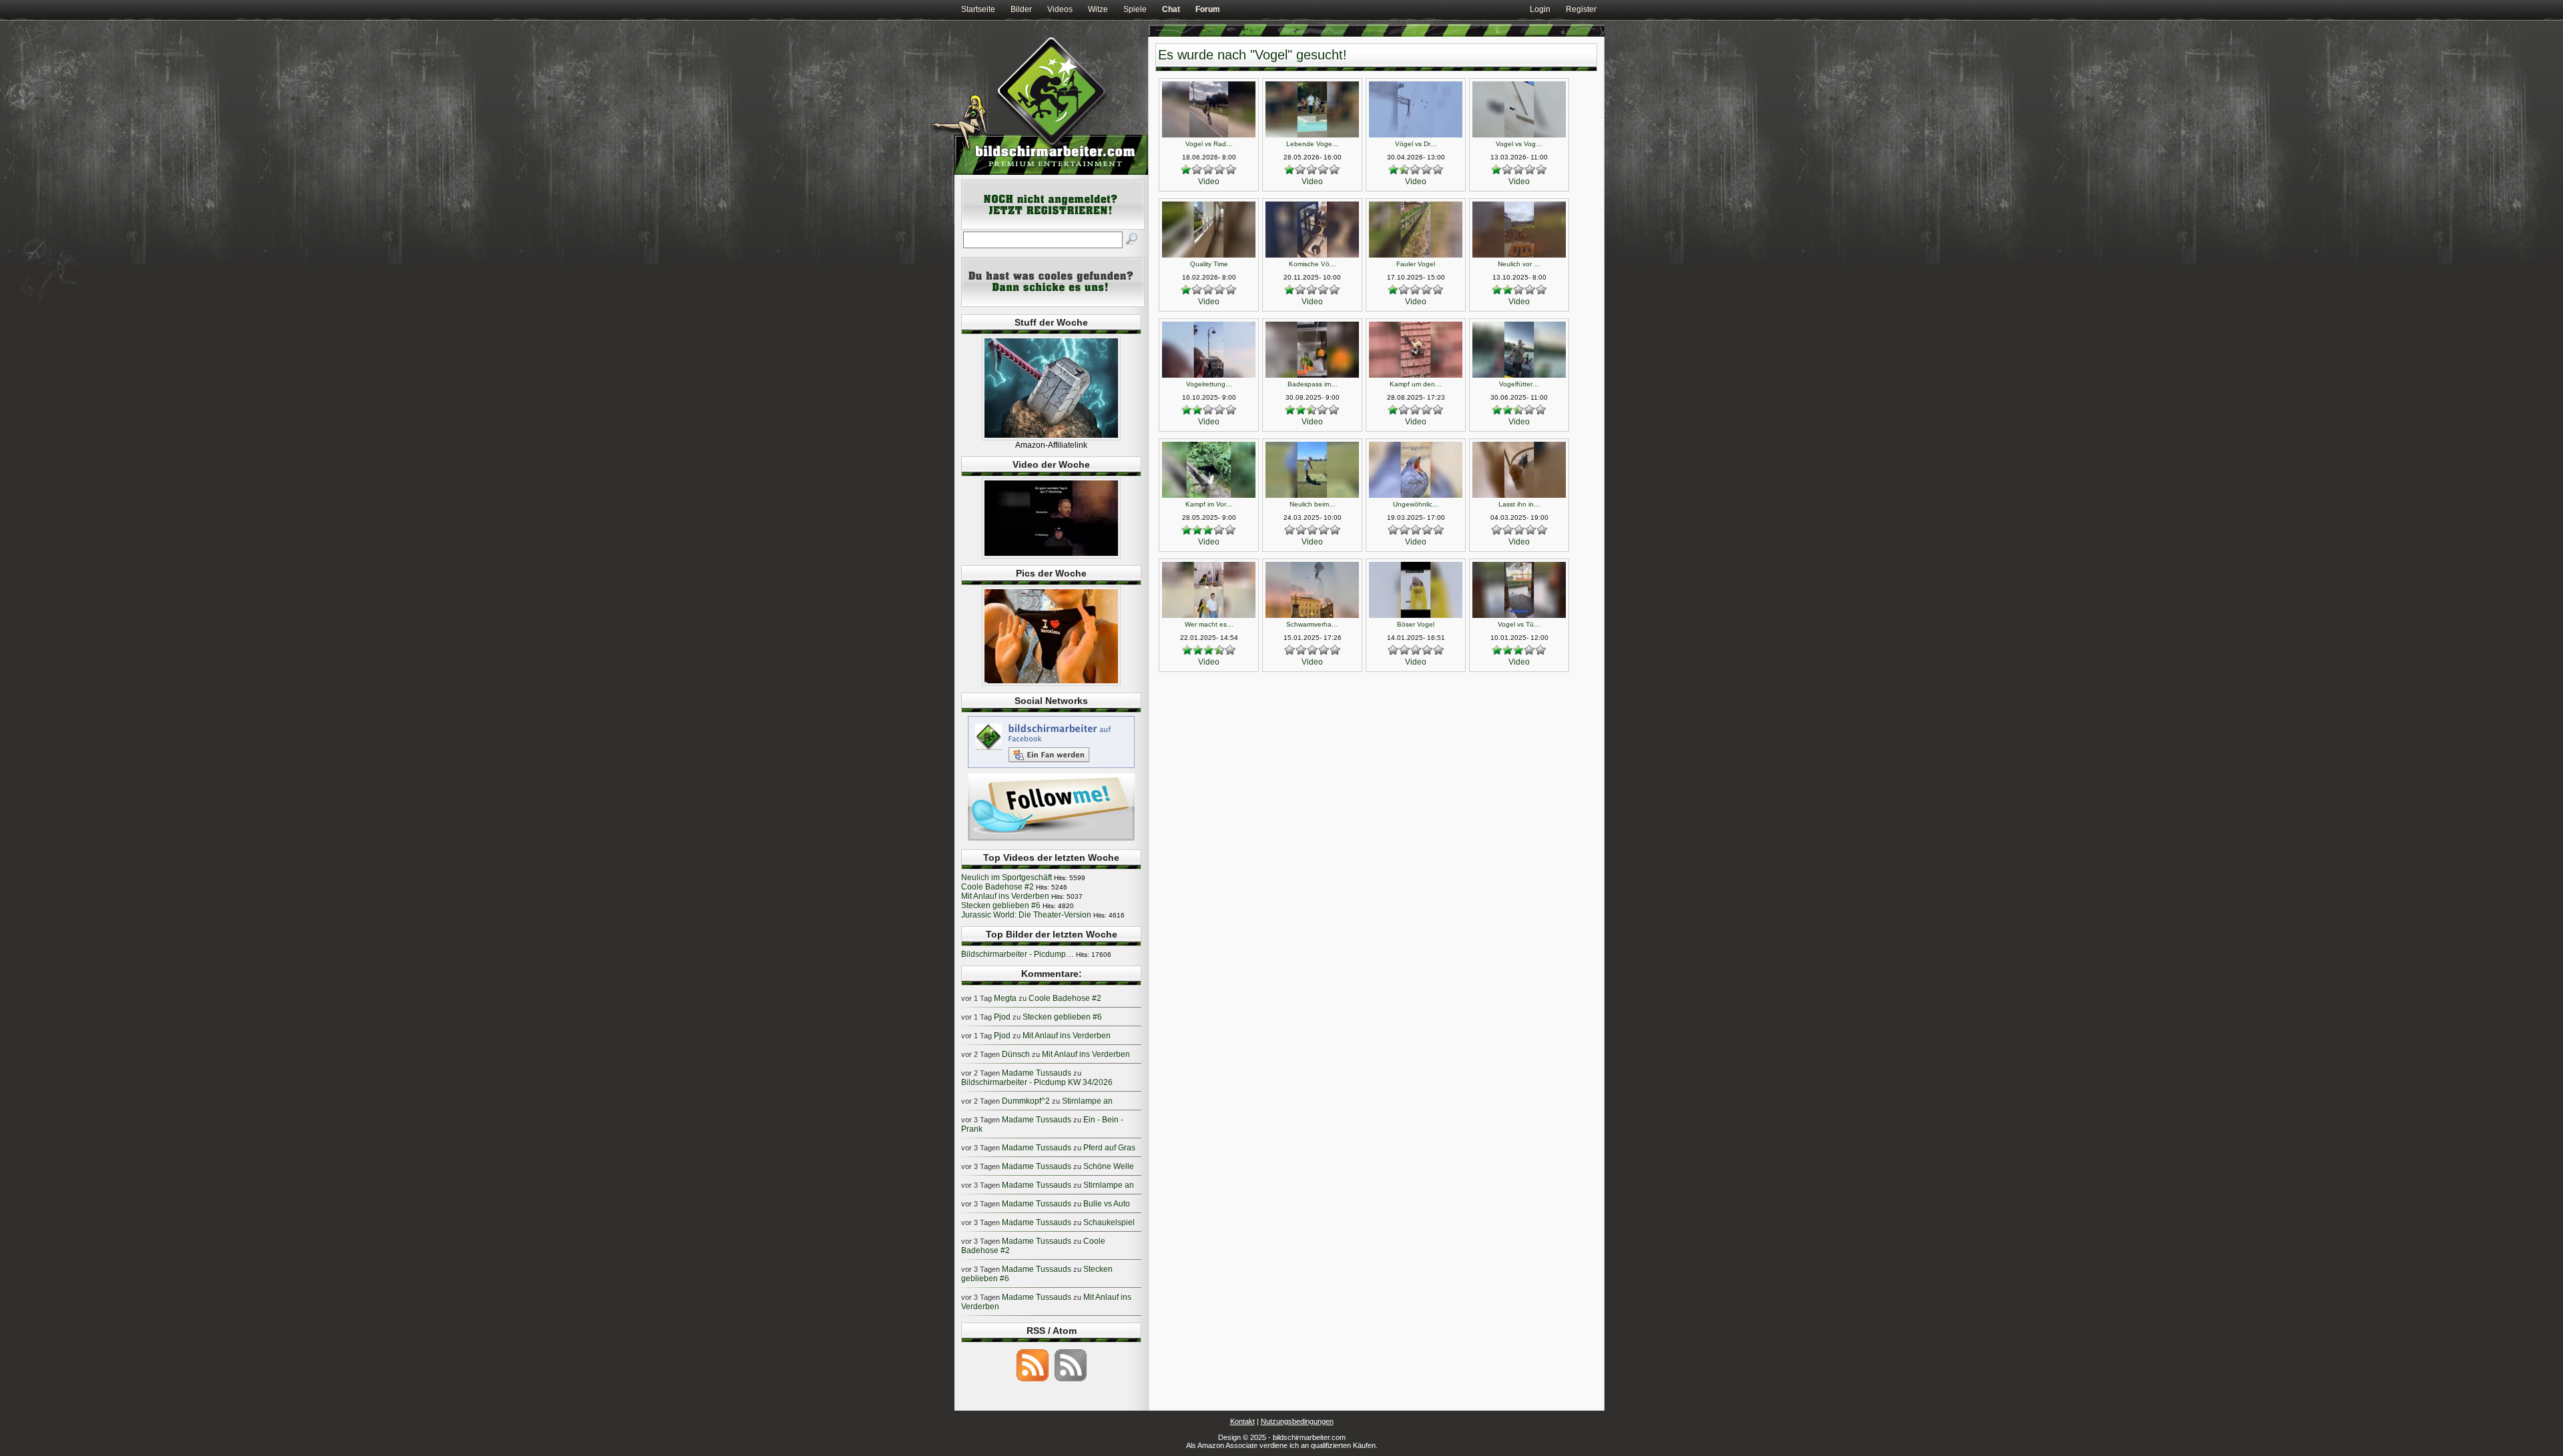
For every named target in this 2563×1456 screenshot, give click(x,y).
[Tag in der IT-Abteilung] (1051, 556)
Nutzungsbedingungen (1297, 1421)
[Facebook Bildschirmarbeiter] (1051, 767)
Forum (1208, 9)
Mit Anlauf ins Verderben (1005, 896)
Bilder (1021, 9)
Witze (1098, 9)
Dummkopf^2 (1026, 1101)
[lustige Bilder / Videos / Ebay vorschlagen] (1053, 304)
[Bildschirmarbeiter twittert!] (1051, 840)
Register (1581, 9)
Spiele (1135, 9)
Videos (1060, 9)
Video (1209, 181)
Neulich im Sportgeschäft (1007, 877)
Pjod (1002, 1017)
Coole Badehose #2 (998, 887)
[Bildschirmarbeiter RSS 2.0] (1033, 1381)
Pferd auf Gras (1109, 1148)
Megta (1005, 998)
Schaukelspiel (1109, 1222)
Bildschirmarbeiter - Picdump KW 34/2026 (1037, 1082)
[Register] (1053, 227)
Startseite (978, 9)
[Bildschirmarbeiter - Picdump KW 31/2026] (1051, 683)
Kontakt (1242, 1421)
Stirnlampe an (1087, 1101)
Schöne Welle (1109, 1166)
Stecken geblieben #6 (1001, 905)
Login (1540, 9)
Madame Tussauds (1037, 1073)
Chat (1171, 9)
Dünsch (1016, 1054)
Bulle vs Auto (1107, 1204)
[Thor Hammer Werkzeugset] (1051, 438)
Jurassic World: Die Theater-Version (1026, 915)
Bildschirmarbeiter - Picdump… (1018, 954)
